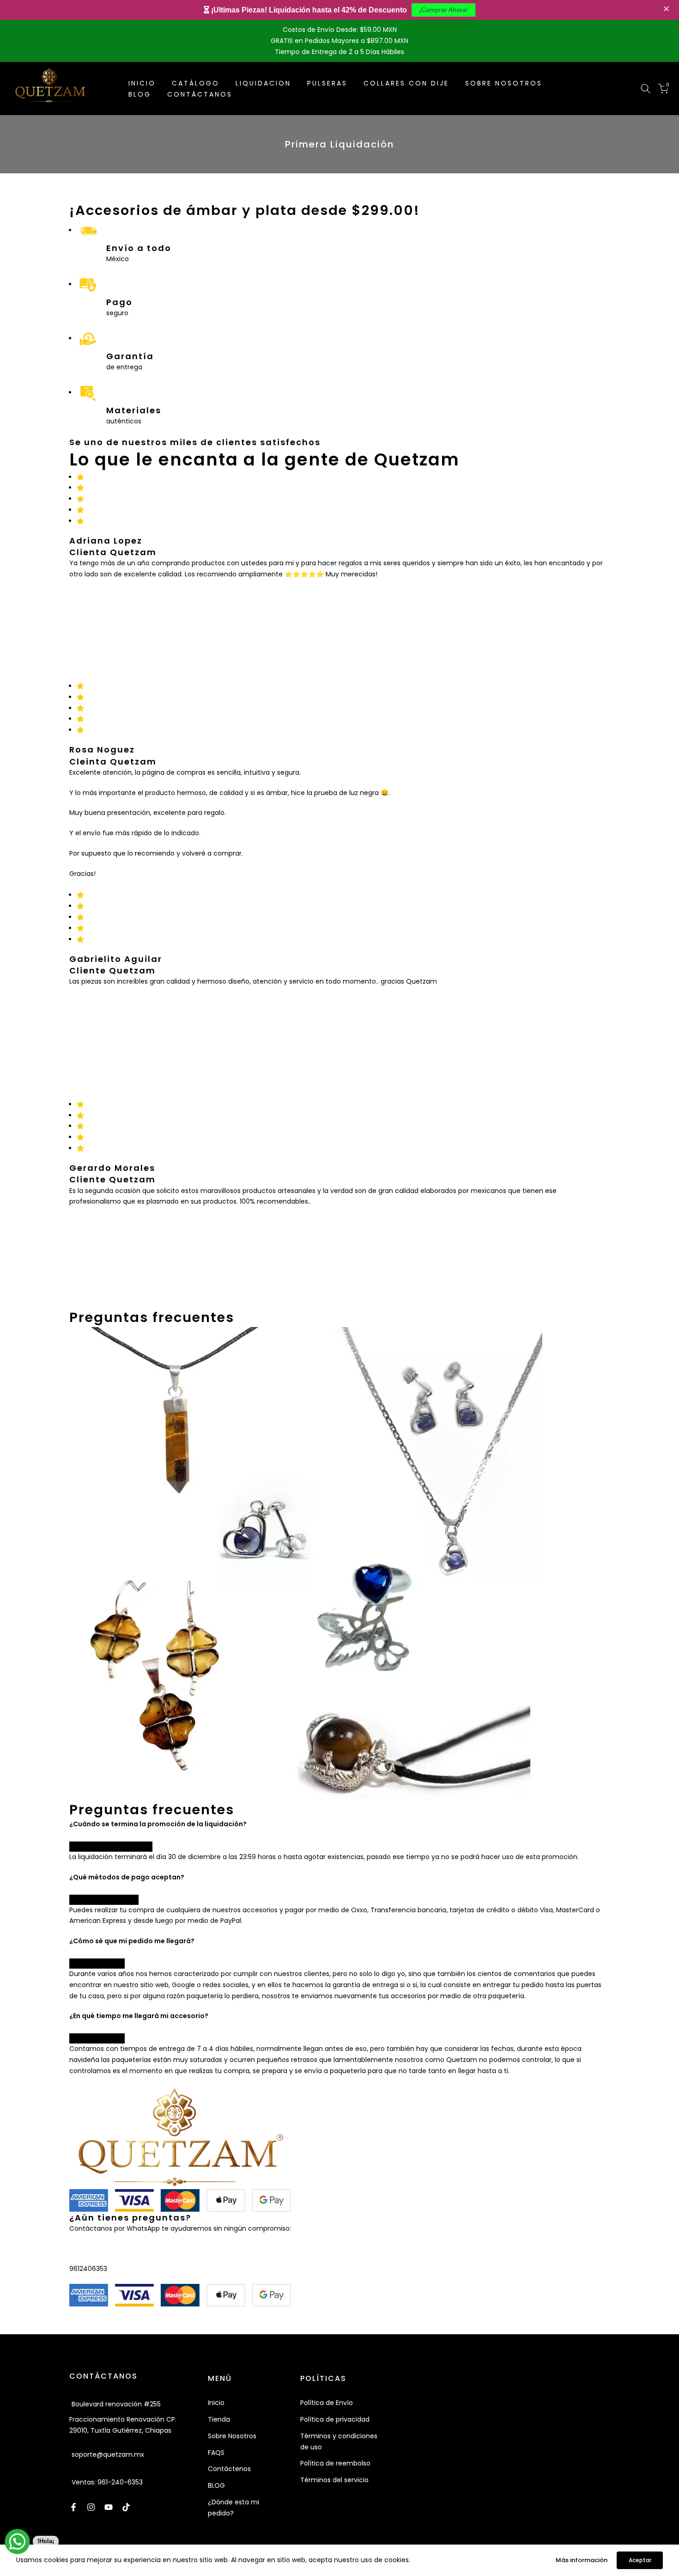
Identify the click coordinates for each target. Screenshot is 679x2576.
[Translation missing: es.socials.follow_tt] (126, 2507)
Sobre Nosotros (232, 2436)
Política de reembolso (335, 2463)
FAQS (216, 2453)
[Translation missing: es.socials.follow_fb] (73, 2507)
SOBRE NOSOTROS (504, 83)
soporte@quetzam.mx (108, 2454)
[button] (667, 9)
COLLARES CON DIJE (406, 83)
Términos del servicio (334, 2480)
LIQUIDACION (263, 83)
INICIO (142, 83)
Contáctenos (229, 2469)
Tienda (219, 2419)
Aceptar (640, 2560)
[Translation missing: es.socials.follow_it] (91, 2507)
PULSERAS (327, 83)
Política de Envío (327, 2403)
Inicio (216, 2403)
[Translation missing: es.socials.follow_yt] (109, 2507)
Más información (582, 2560)
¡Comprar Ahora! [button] (443, 10)
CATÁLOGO (196, 83)
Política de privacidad (335, 2419)
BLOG (140, 94)
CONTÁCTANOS (200, 94)
